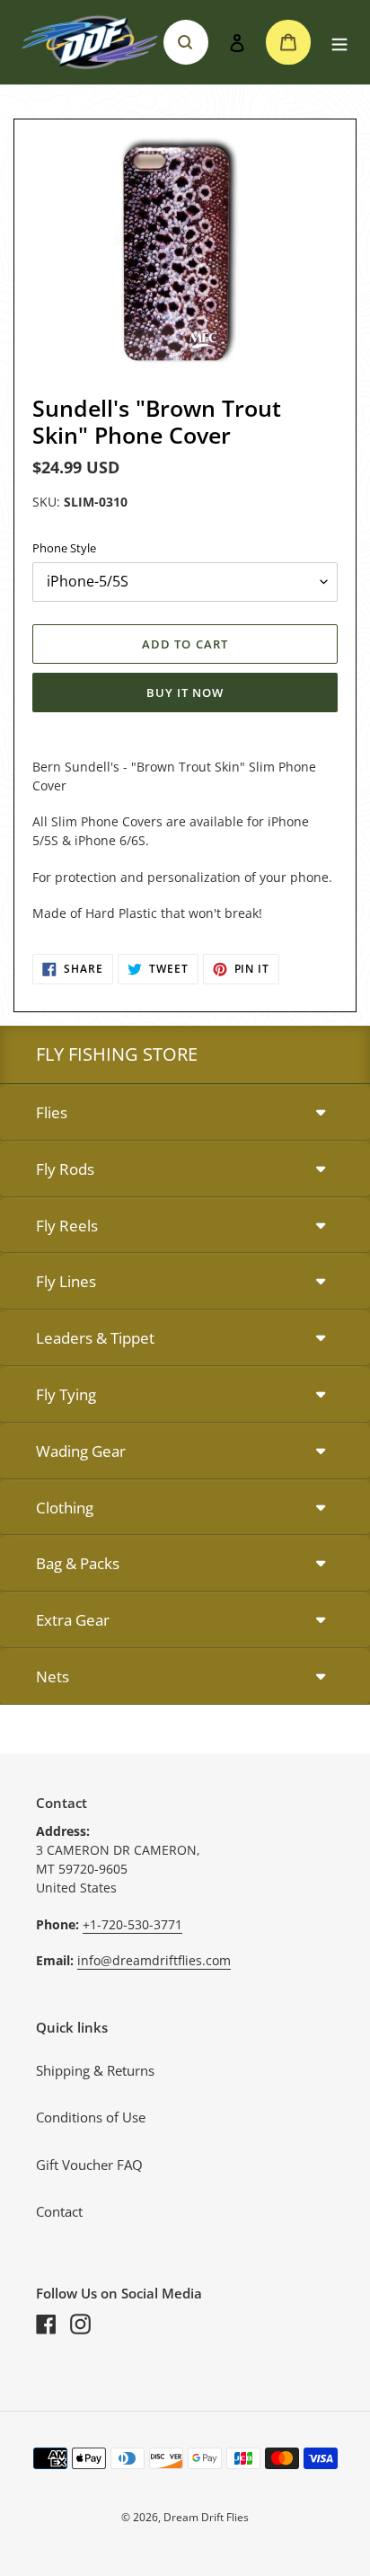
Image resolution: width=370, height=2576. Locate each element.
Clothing (65, 1508)
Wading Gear (81, 1451)
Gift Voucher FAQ (89, 2165)
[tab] (185, 1113)
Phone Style (64, 548)
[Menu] (339, 43)
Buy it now (185, 693)
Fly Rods (65, 1169)
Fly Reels (67, 1226)
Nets (53, 1676)
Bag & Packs (78, 1563)
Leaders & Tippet (95, 1338)
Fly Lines (66, 1281)
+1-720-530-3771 (132, 1924)
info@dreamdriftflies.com (154, 1960)
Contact (59, 2211)
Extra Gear (73, 1620)
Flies (52, 1112)
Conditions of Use (91, 2117)
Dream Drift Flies (206, 2517)
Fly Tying (66, 1394)
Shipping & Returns (95, 2070)
